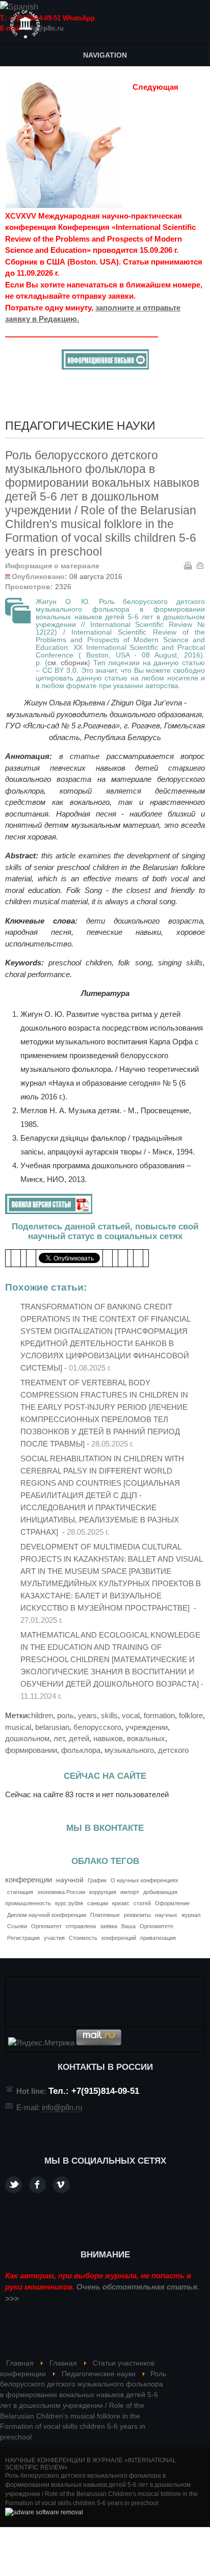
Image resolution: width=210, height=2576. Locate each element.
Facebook (37, 2185)
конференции (29, 1880)
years (87, 1715)
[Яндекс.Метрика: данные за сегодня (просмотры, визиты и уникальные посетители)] (41, 2043)
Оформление (172, 1903)
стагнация (20, 1892)
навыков (108, 1738)
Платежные (105, 1915)
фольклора (81, 1750)
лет (59, 1738)
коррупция (103, 1892)
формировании (31, 1750)
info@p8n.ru (44, 28)
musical (18, 1727)
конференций (119, 1938)
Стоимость (83, 1938)
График (97, 1880)
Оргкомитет (46, 1926)
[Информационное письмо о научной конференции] (105, 367)
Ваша (128, 1926)
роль (65, 1715)
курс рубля (69, 1903)
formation (159, 1715)
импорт (130, 1892)
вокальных (146, 1738)
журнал (191, 1915)
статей (142, 1903)
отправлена (81, 1926)
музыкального (129, 1750)
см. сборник (68, 663)
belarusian (52, 1727)
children (40, 1715)
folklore (191, 1715)
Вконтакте (61, 2185)
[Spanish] (19, 7)
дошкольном (27, 1738)
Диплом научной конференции (47, 1915)
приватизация (158, 1938)
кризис (121, 1903)
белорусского (97, 1727)
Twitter (14, 2185)
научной (70, 1880)
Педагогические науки (99, 2374)
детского (173, 1750)
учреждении (147, 1727)
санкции (98, 1903)
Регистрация (23, 1938)
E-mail (200, 565)
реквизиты (137, 1915)
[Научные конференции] (25, 24)
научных (166, 1915)
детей (79, 1738)
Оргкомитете (156, 1926)
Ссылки (17, 1926)
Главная (20, 2363)
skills (109, 1715)
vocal (131, 1715)
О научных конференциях (145, 1880)
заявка (109, 1926)
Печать (188, 565)
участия (54, 1938)
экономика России (61, 1892)
